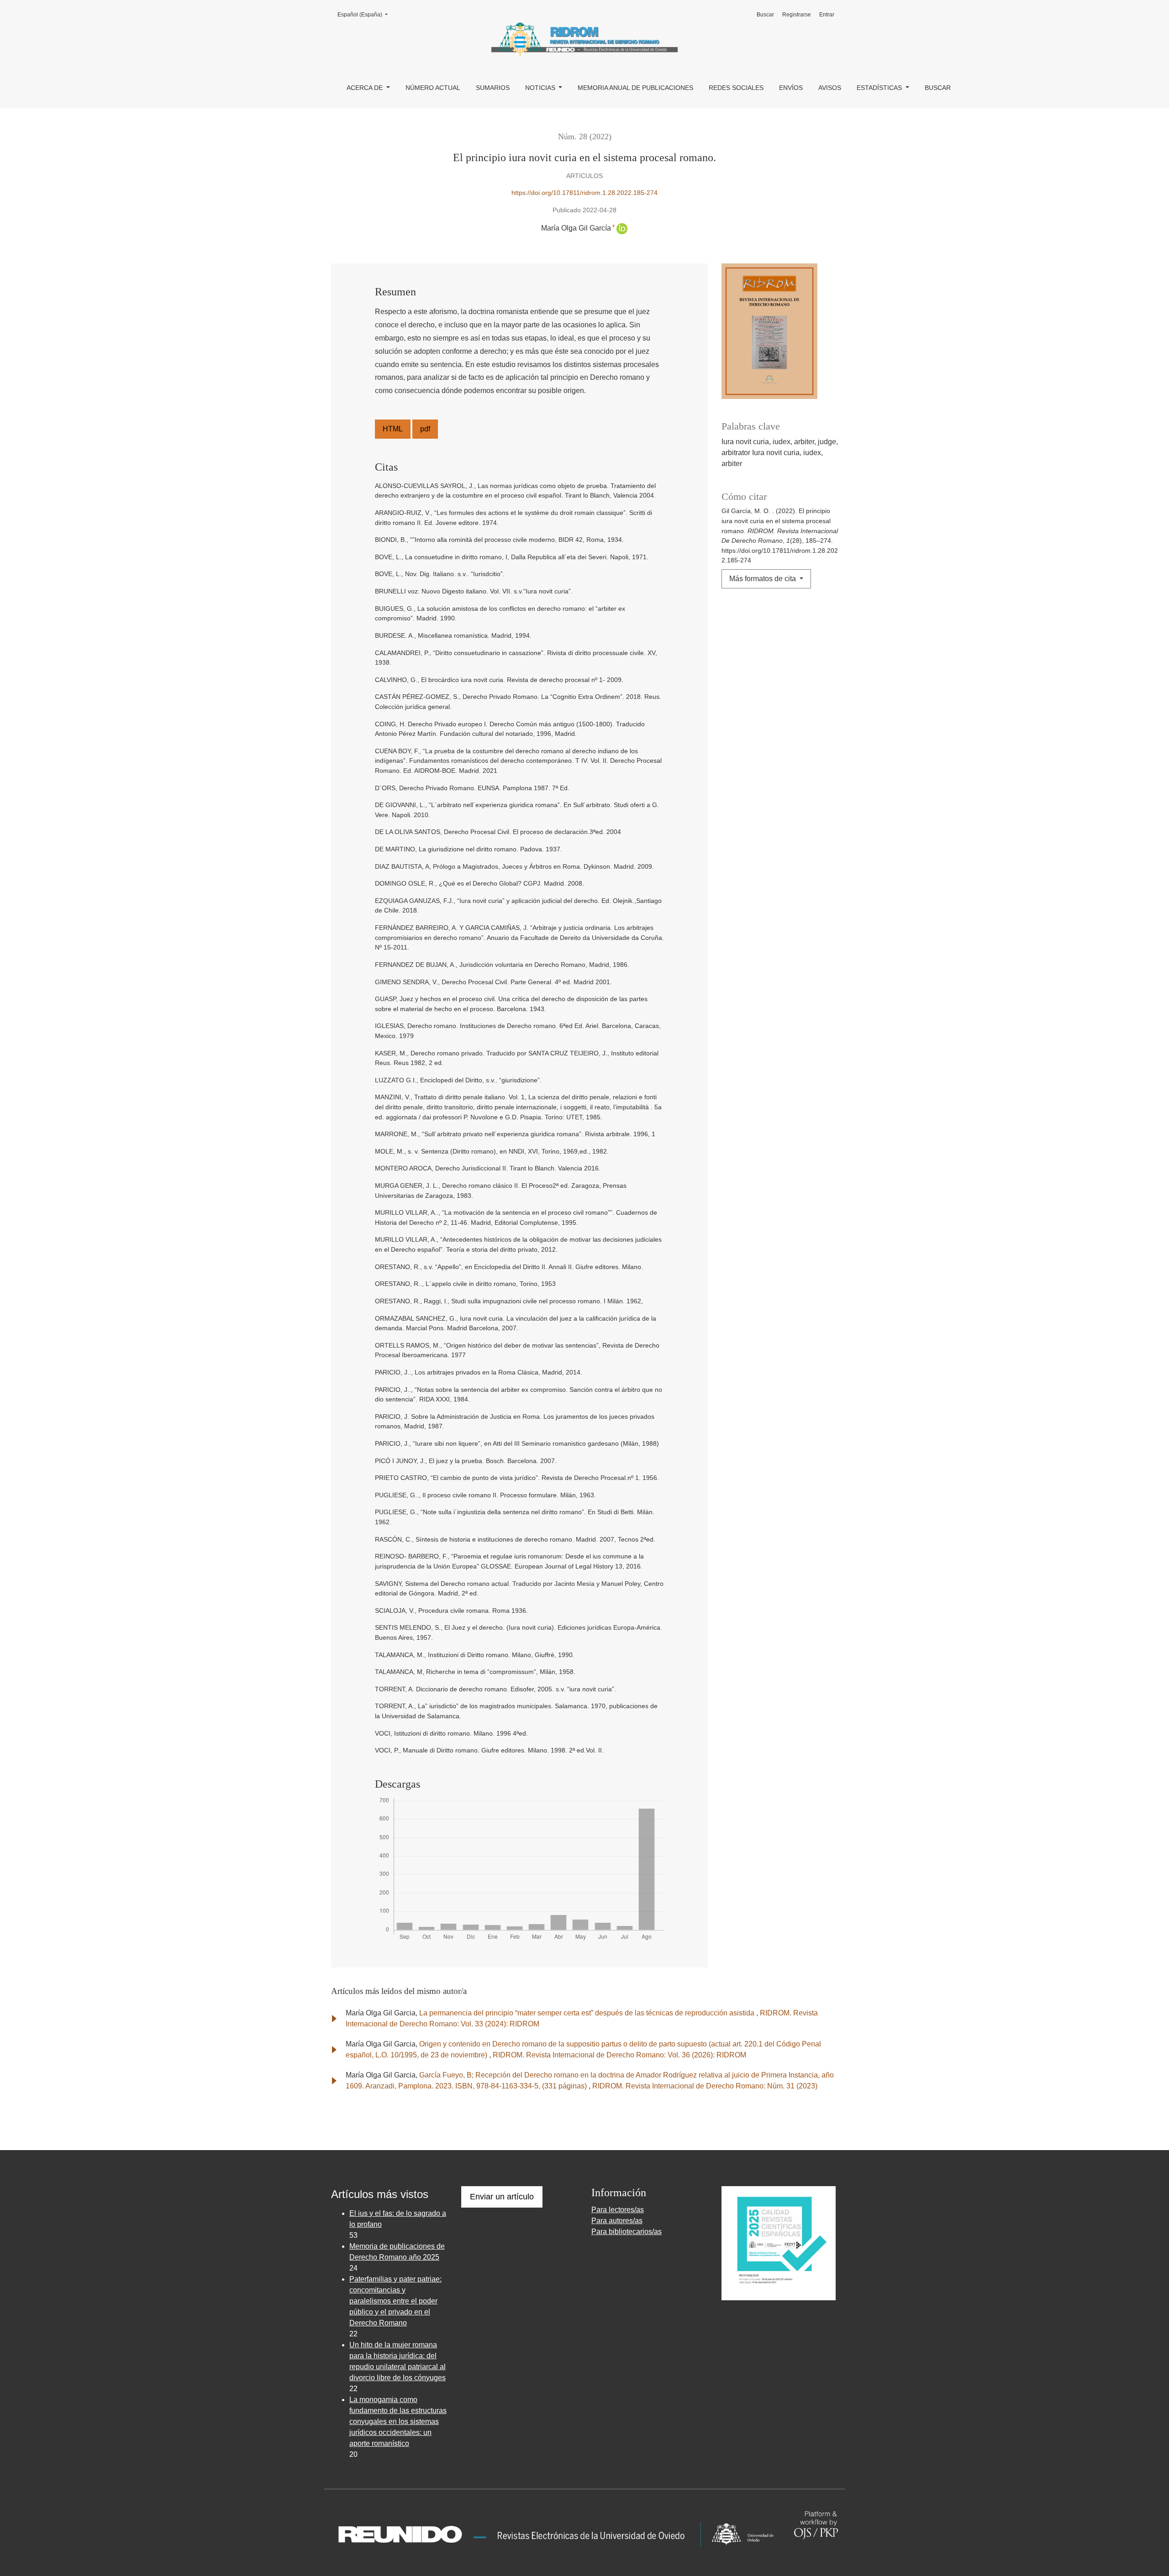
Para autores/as (617, 2221)
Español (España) (365, 14)
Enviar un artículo (502, 2197)
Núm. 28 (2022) (585, 136)
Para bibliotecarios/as (627, 2232)
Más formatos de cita (764, 579)
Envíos (791, 88)
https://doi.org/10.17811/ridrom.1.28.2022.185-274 (584, 193)
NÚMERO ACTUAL (433, 88)
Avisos (830, 88)
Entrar (827, 15)
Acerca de (366, 88)
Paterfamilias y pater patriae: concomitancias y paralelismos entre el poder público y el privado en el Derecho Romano (395, 2301)
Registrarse (797, 15)
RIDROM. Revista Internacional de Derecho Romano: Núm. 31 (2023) (705, 2086)
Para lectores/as (618, 2210)
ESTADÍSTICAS (880, 88)
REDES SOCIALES (736, 88)
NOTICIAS (541, 88)
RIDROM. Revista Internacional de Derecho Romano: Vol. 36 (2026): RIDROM (619, 2055)
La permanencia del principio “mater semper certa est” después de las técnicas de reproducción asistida (588, 2013)
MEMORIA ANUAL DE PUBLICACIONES (635, 88)
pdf (425, 429)
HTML (393, 429)
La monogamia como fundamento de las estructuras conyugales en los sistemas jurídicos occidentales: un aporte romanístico (398, 2421)
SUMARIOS (493, 88)
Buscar (938, 88)
